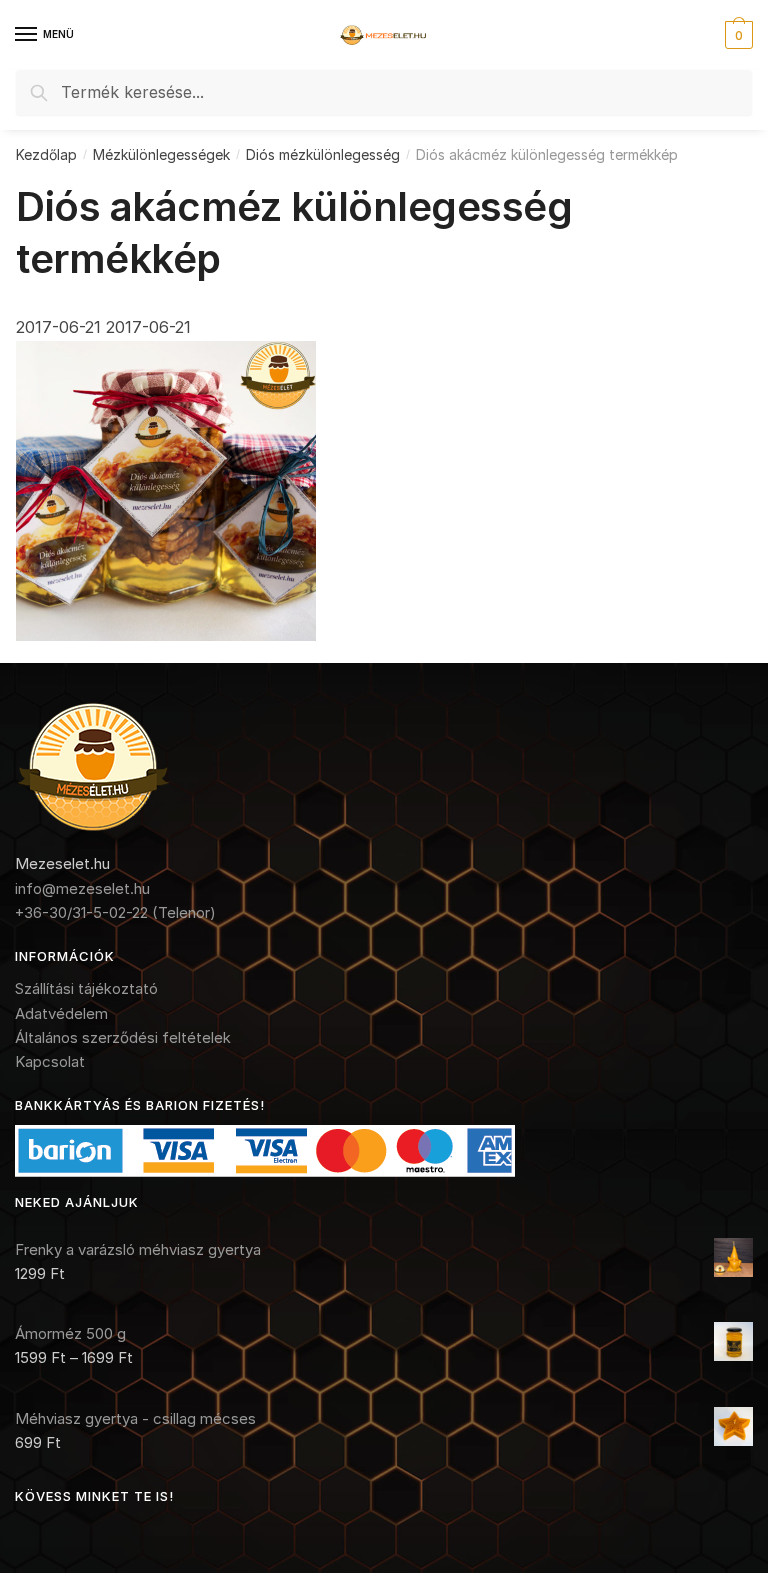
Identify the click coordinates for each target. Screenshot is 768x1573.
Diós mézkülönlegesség (323, 154)
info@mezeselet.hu (82, 888)
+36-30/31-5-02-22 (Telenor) (115, 912)
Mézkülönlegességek (161, 154)
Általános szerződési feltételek (123, 1037)
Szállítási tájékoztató (86, 988)
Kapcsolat (50, 1061)
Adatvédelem (61, 1013)
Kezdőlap (46, 154)
